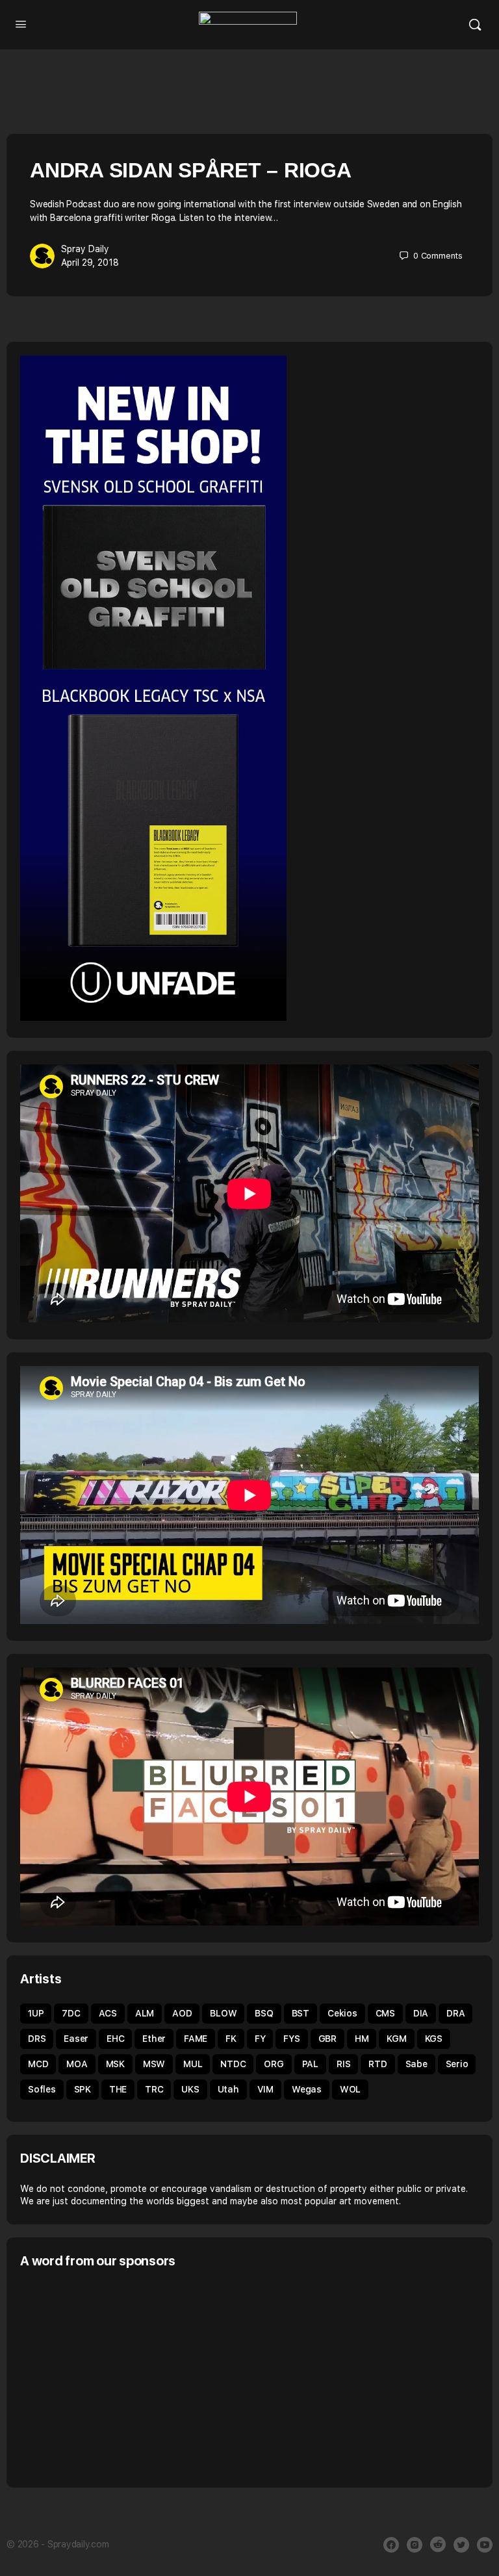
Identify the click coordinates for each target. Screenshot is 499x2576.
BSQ (264, 2013)
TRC (154, 2089)
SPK (83, 2089)
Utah (228, 2089)
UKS (190, 2089)
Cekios (342, 2013)
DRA (455, 2013)
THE (118, 2089)
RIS (343, 2064)
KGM (396, 2039)
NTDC (233, 2064)
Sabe (416, 2064)
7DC (71, 2013)
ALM (145, 2013)
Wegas (307, 2089)
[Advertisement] (129, 2376)
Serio (457, 2064)
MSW (154, 2064)
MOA (77, 2064)
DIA (421, 2013)
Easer (76, 2039)
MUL (193, 2064)
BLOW (223, 2013)
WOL (350, 2089)
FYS (291, 2039)
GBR (327, 2039)
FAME (196, 2039)
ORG (274, 2064)
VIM (265, 2089)
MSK (115, 2064)
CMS (385, 2013)
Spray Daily (85, 249)
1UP (36, 2013)
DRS (37, 2039)
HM (362, 2039)
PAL (310, 2064)
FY (260, 2039)
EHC (115, 2039)
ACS (108, 2013)
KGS (434, 2039)
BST (301, 2013)
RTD (377, 2064)
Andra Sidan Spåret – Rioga (191, 170)
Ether (154, 2039)
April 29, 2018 (90, 263)
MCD (38, 2064)
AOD (182, 2013)
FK (231, 2039)
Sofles (42, 2089)
